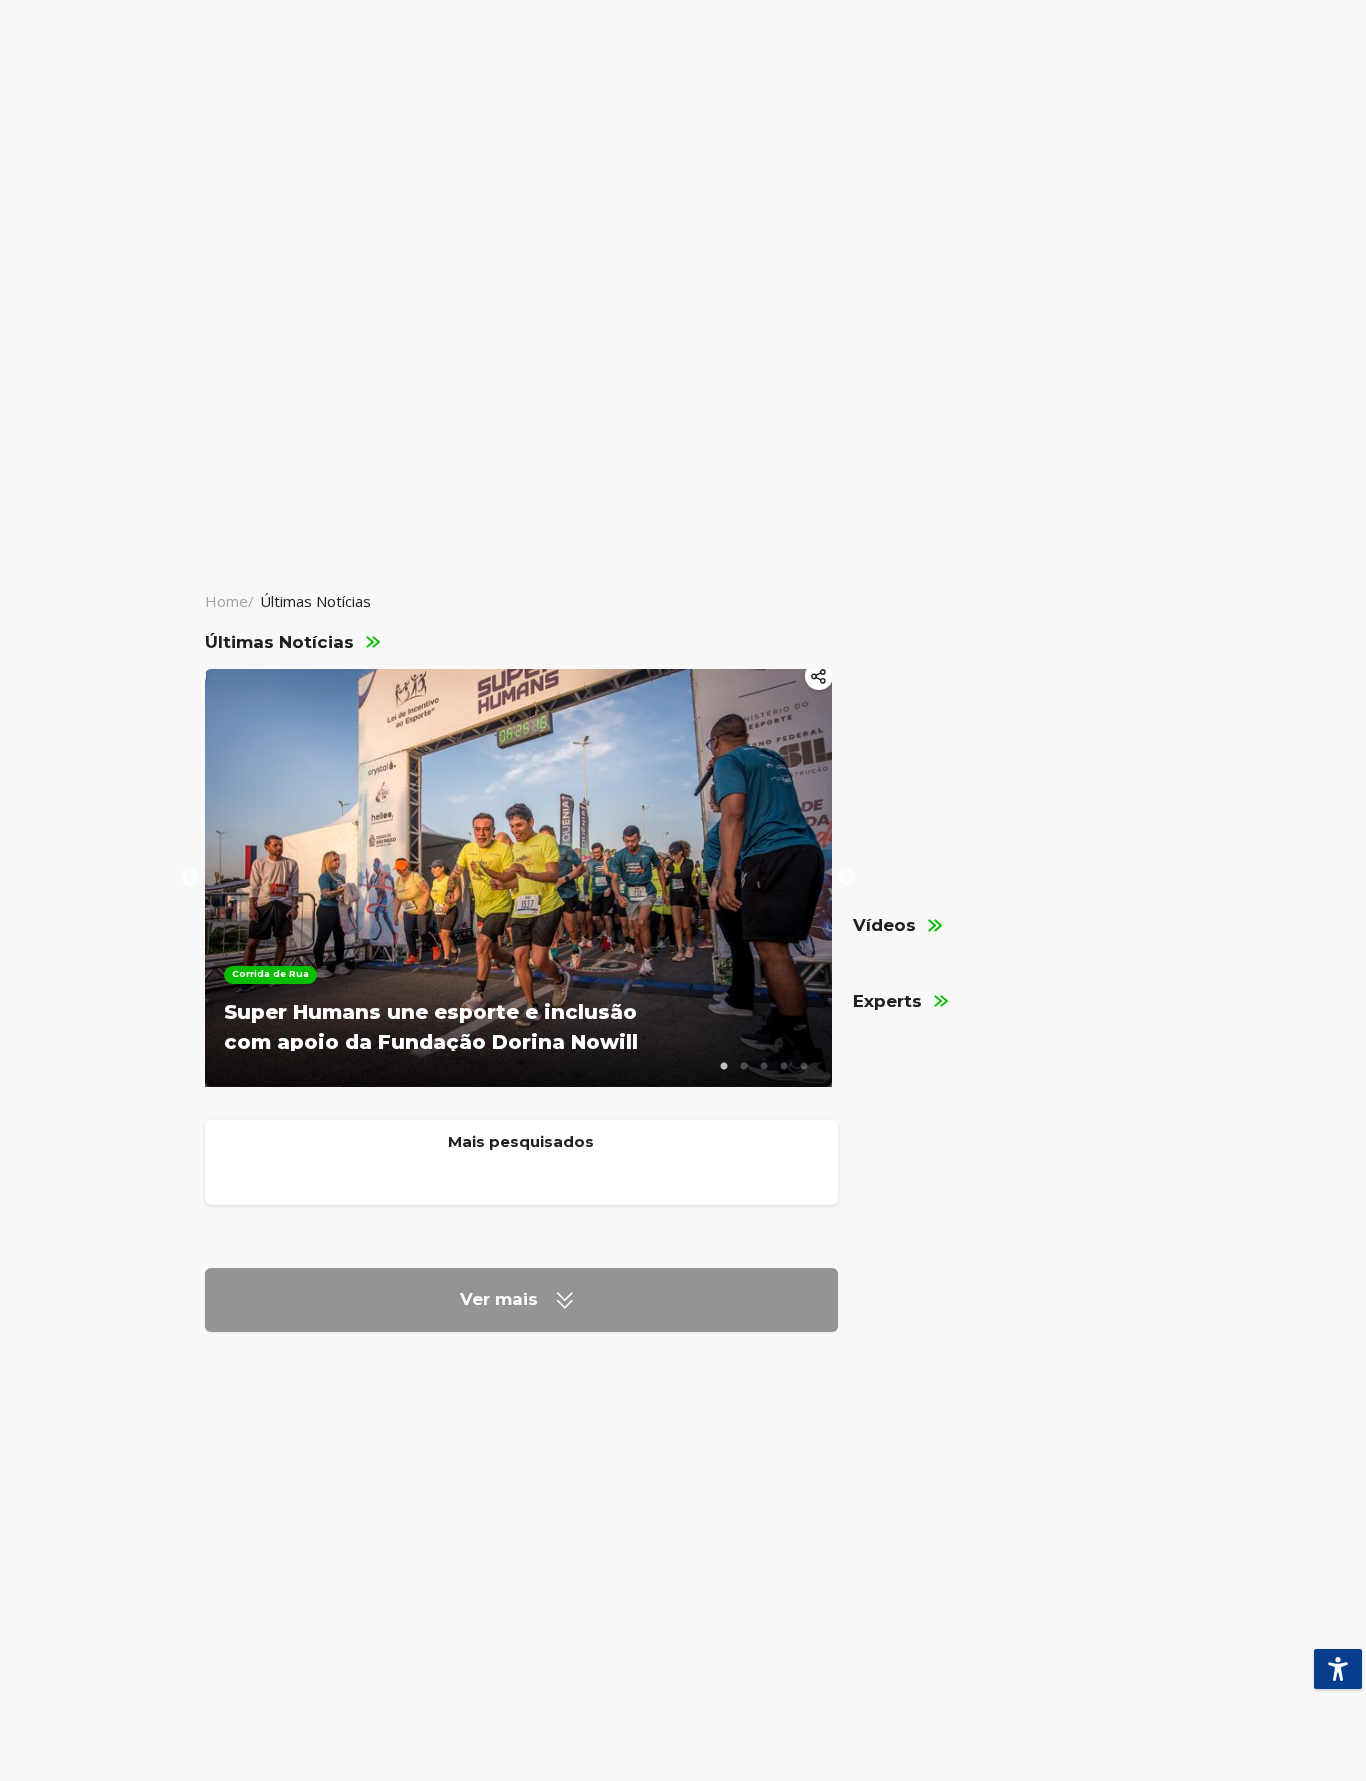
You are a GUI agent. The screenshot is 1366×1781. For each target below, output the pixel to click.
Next (847, 878)
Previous (190, 878)
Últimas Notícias (315, 601)
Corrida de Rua (270, 973)
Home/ (229, 601)
